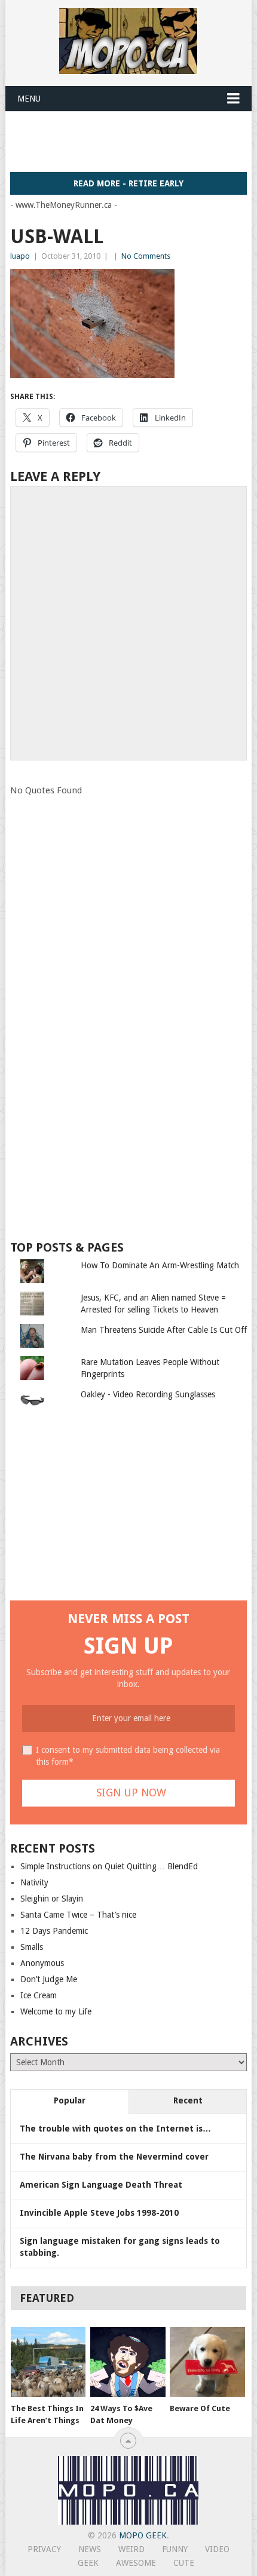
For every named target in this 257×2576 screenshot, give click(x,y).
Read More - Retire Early (128, 183)
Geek (88, 2563)
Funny (175, 2549)
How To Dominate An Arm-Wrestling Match (160, 1265)
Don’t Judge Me (49, 1979)
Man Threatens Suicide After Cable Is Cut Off (164, 1330)
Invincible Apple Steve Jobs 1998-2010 (99, 2213)
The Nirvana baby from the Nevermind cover (114, 2157)
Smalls (32, 1947)
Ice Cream (39, 1995)
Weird (131, 2549)
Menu (29, 99)
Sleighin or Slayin (52, 1899)
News (90, 2549)
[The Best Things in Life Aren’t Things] (48, 2362)
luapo (20, 256)
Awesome (136, 2563)
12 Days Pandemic (54, 1931)
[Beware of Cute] (207, 2362)
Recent (188, 2100)
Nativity (34, 1882)
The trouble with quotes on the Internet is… (115, 2129)
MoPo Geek (143, 2535)
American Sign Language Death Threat (101, 2185)
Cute (184, 2563)
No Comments (146, 256)
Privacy (44, 2549)
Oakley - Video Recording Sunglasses (148, 1394)
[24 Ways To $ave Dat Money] (128, 2362)
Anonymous (42, 1963)
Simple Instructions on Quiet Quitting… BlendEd (109, 1866)
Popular (70, 2100)
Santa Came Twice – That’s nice (78, 1915)
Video (217, 2549)
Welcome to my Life (56, 2011)
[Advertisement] (134, 141)
